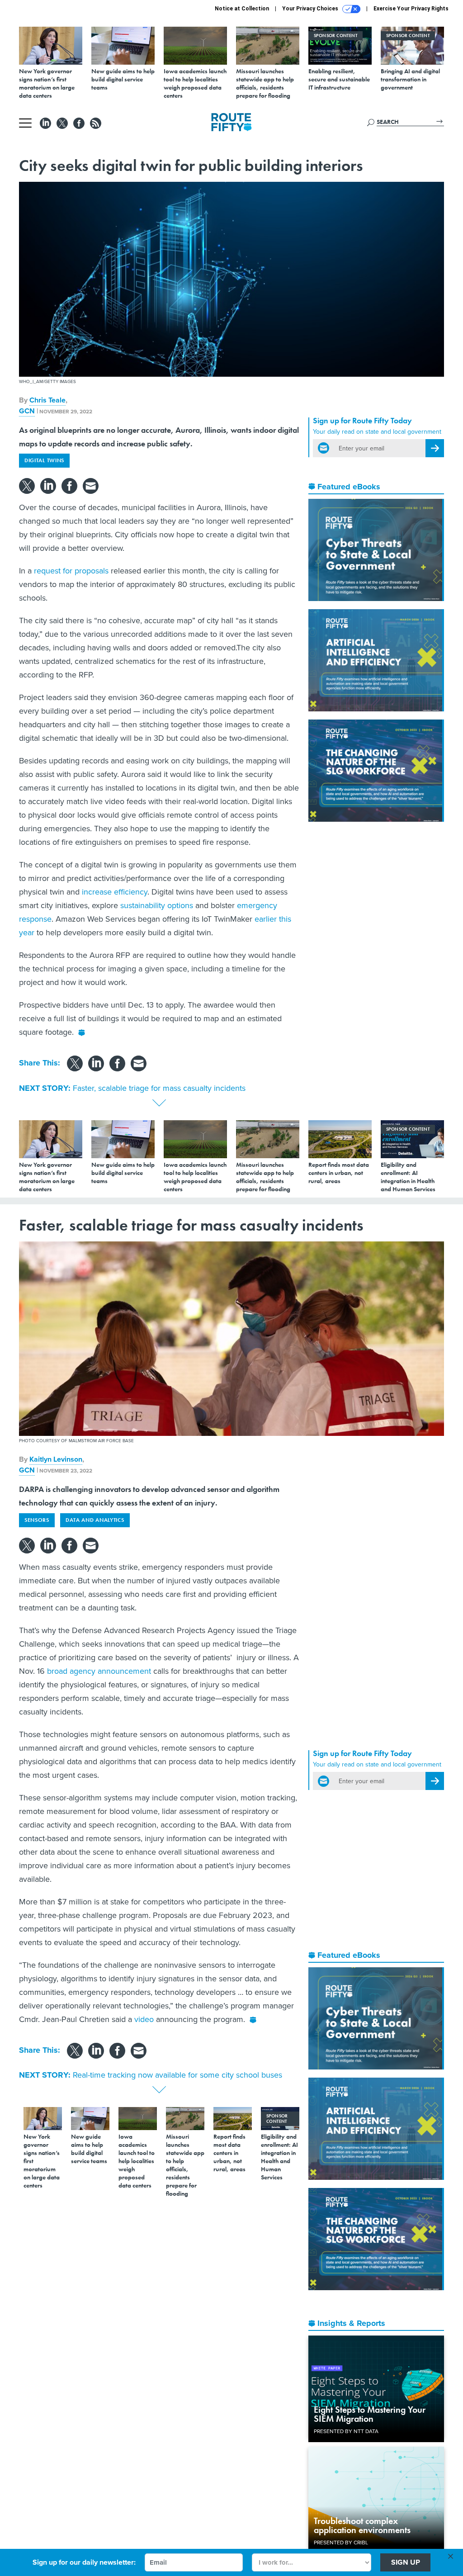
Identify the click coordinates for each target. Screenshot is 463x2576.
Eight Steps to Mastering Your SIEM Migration (370, 2414)
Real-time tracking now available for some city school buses (177, 2075)
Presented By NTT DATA (346, 2431)
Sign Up (406, 2562)
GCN (27, 411)
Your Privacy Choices (311, 9)
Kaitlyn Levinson (56, 1459)
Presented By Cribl (341, 2542)
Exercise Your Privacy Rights (411, 9)
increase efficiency (115, 892)
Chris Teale (47, 400)
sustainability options (157, 905)
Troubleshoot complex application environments (362, 2525)
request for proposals (71, 571)
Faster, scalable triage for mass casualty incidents (159, 1088)
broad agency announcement (99, 1671)
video (144, 2019)
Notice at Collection (242, 9)
